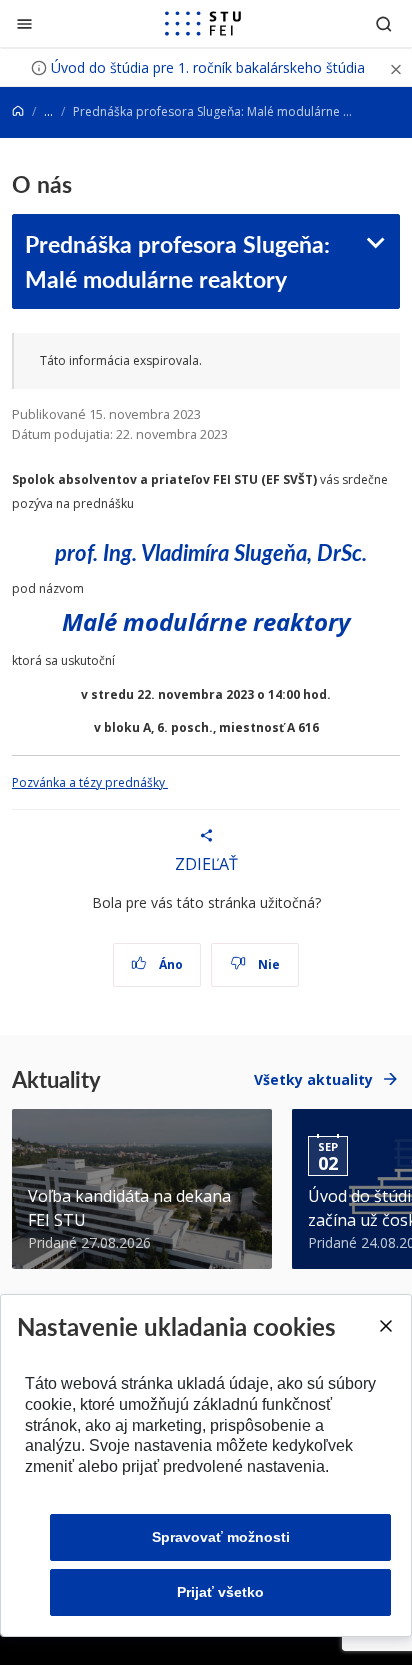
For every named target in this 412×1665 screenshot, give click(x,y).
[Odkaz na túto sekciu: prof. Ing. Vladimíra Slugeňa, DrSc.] (376, 553)
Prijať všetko (220, 1592)
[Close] (385, 1326)
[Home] (18, 111)
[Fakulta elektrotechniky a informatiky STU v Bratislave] (203, 24)
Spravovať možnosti (221, 1537)
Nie (267, 964)
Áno (169, 964)
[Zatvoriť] (24, 23)
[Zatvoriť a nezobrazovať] (396, 67)
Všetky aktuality (313, 1079)
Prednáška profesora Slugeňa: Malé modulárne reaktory (177, 261)
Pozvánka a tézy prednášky (90, 782)
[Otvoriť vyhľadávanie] (384, 23)
